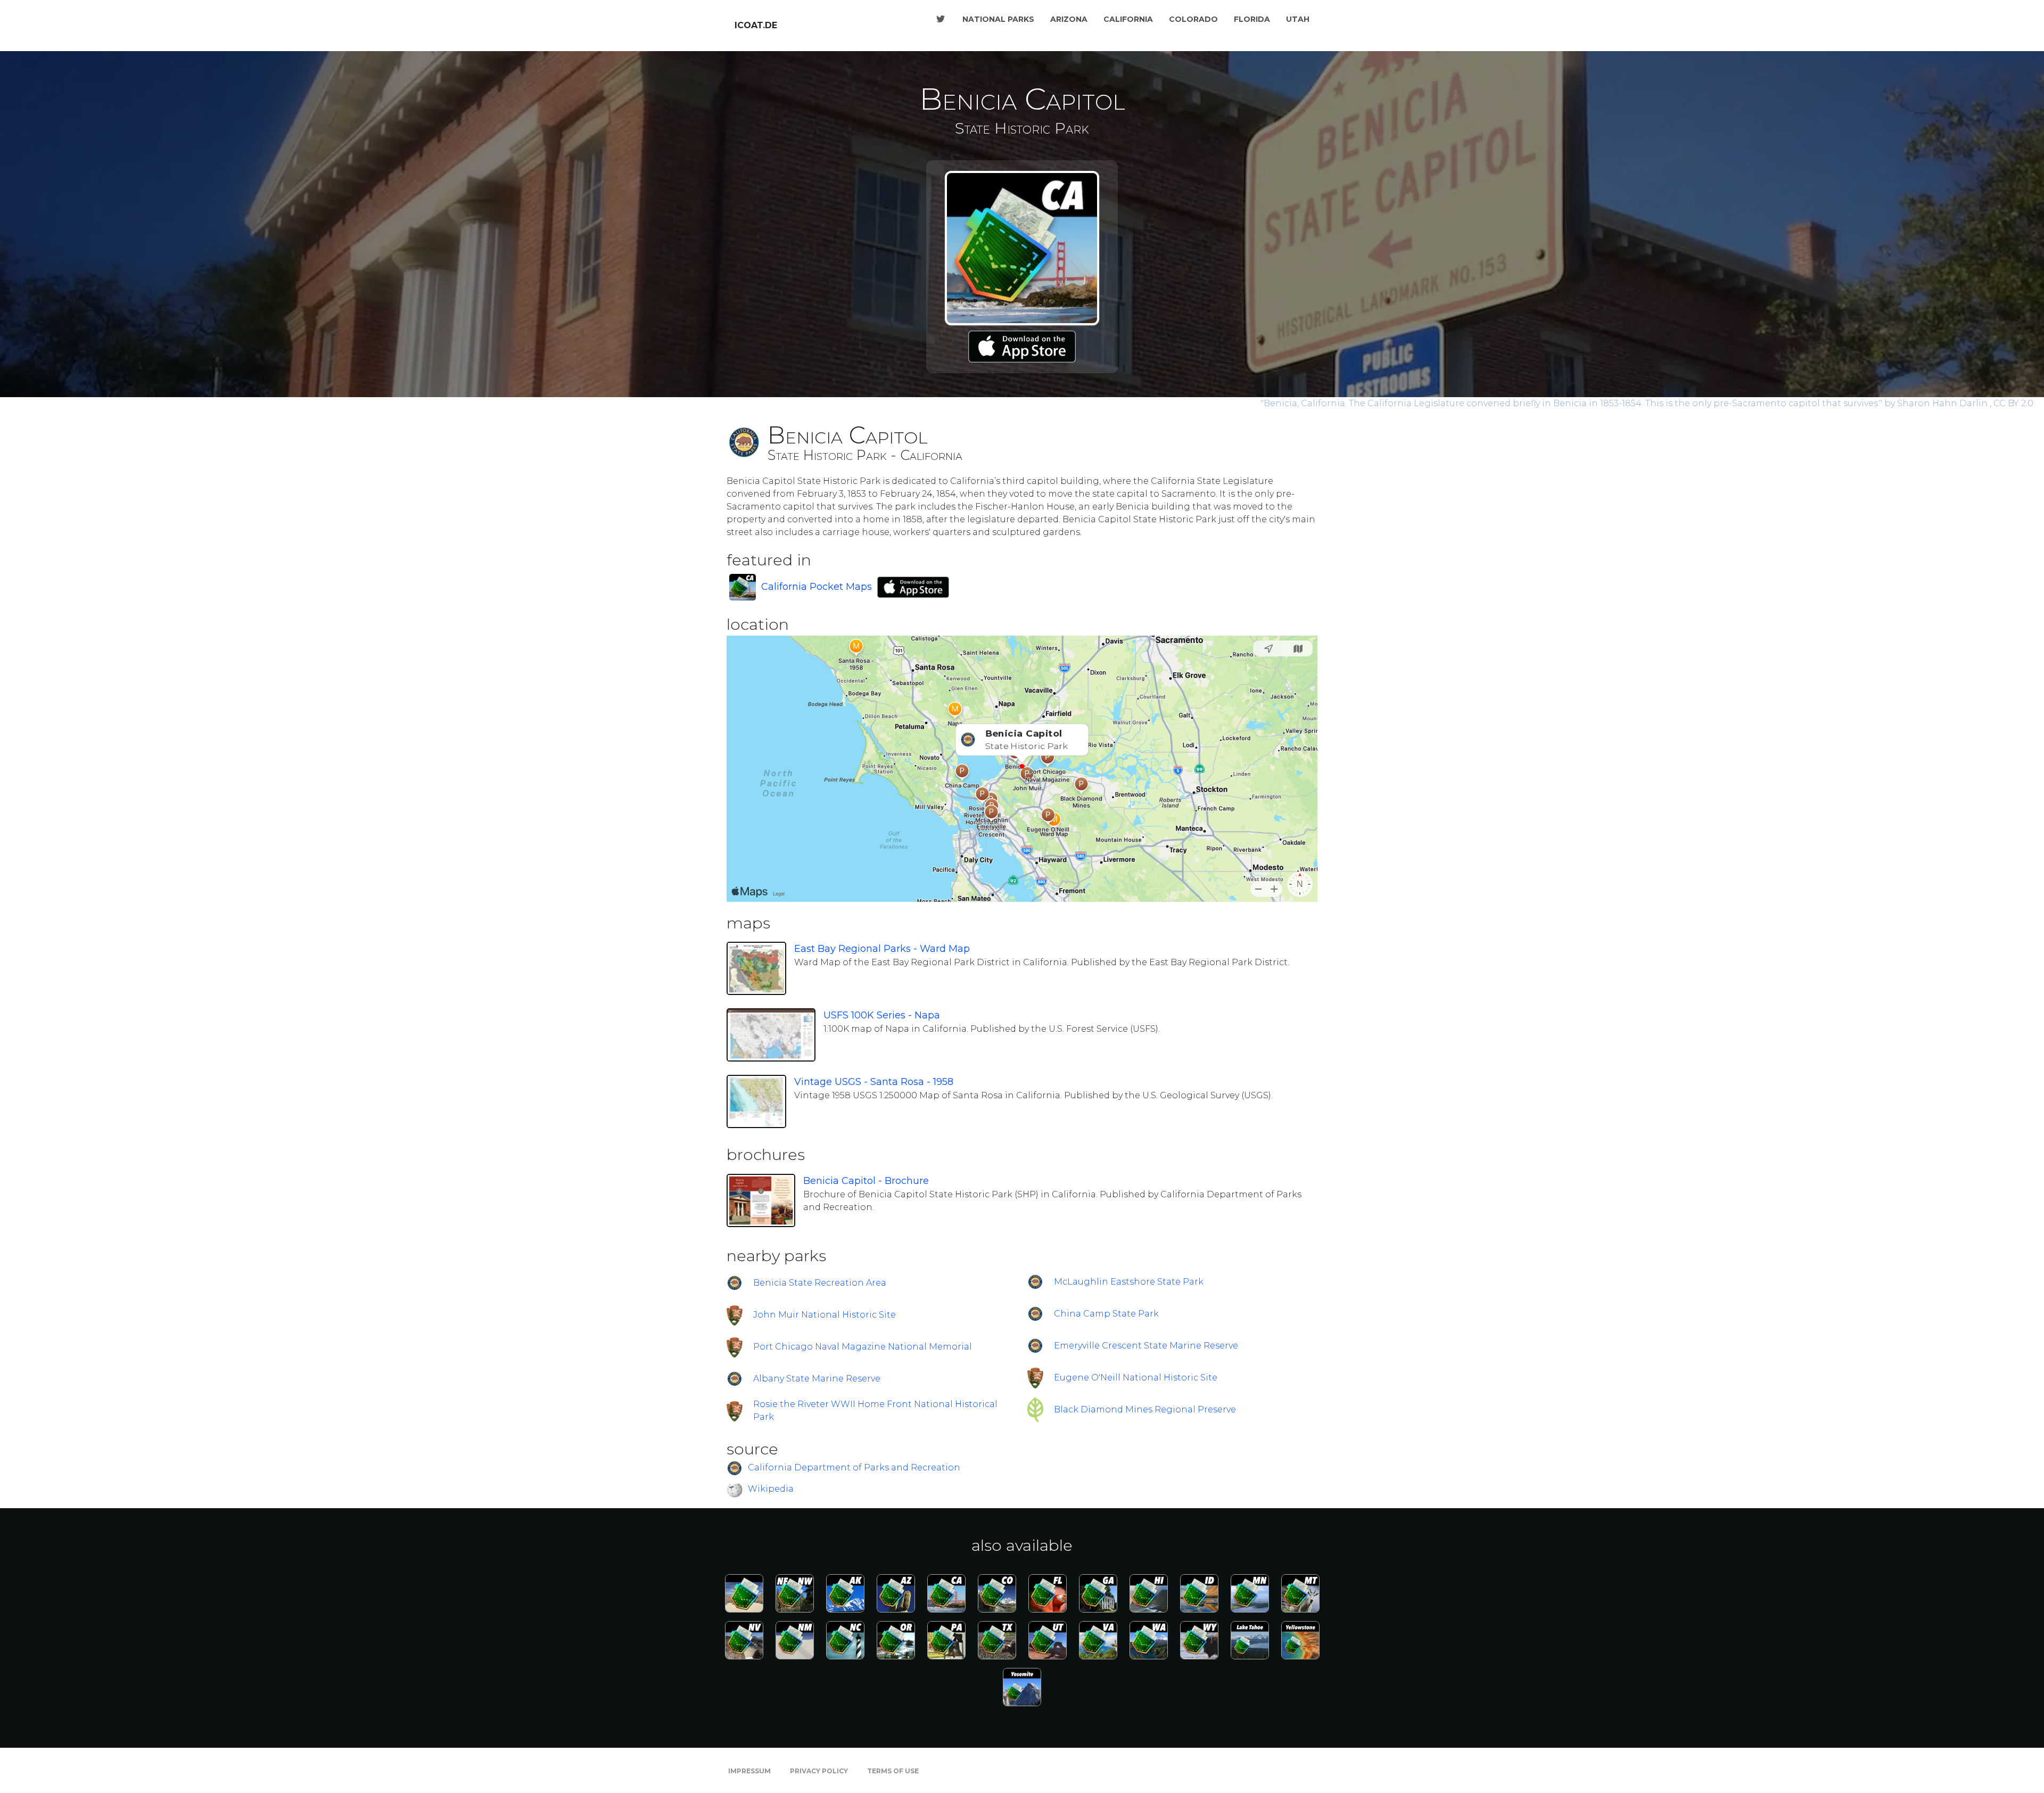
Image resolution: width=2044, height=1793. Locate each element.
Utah (1298, 19)
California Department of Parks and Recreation (854, 1468)
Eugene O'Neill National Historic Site (1136, 1377)
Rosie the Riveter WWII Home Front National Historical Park (875, 1410)
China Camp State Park (1106, 1314)
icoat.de (756, 25)
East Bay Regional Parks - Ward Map (882, 949)
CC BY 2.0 (2013, 403)
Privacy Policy (819, 1771)
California (1128, 19)
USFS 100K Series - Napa (882, 1015)
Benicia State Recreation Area (820, 1283)
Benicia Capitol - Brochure (866, 1181)
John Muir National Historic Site (825, 1315)
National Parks (998, 19)
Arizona (1069, 19)
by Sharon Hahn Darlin (1625, 403)
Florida (1252, 19)
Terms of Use (893, 1771)
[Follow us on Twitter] (941, 19)
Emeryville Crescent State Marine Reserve (1146, 1346)
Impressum (749, 1771)
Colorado (1193, 19)
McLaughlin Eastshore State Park (1129, 1282)
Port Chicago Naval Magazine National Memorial (863, 1347)
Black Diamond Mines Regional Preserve (1145, 1409)
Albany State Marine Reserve (817, 1379)
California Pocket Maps (817, 587)
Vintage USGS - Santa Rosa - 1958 (874, 1082)
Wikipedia (771, 1489)
